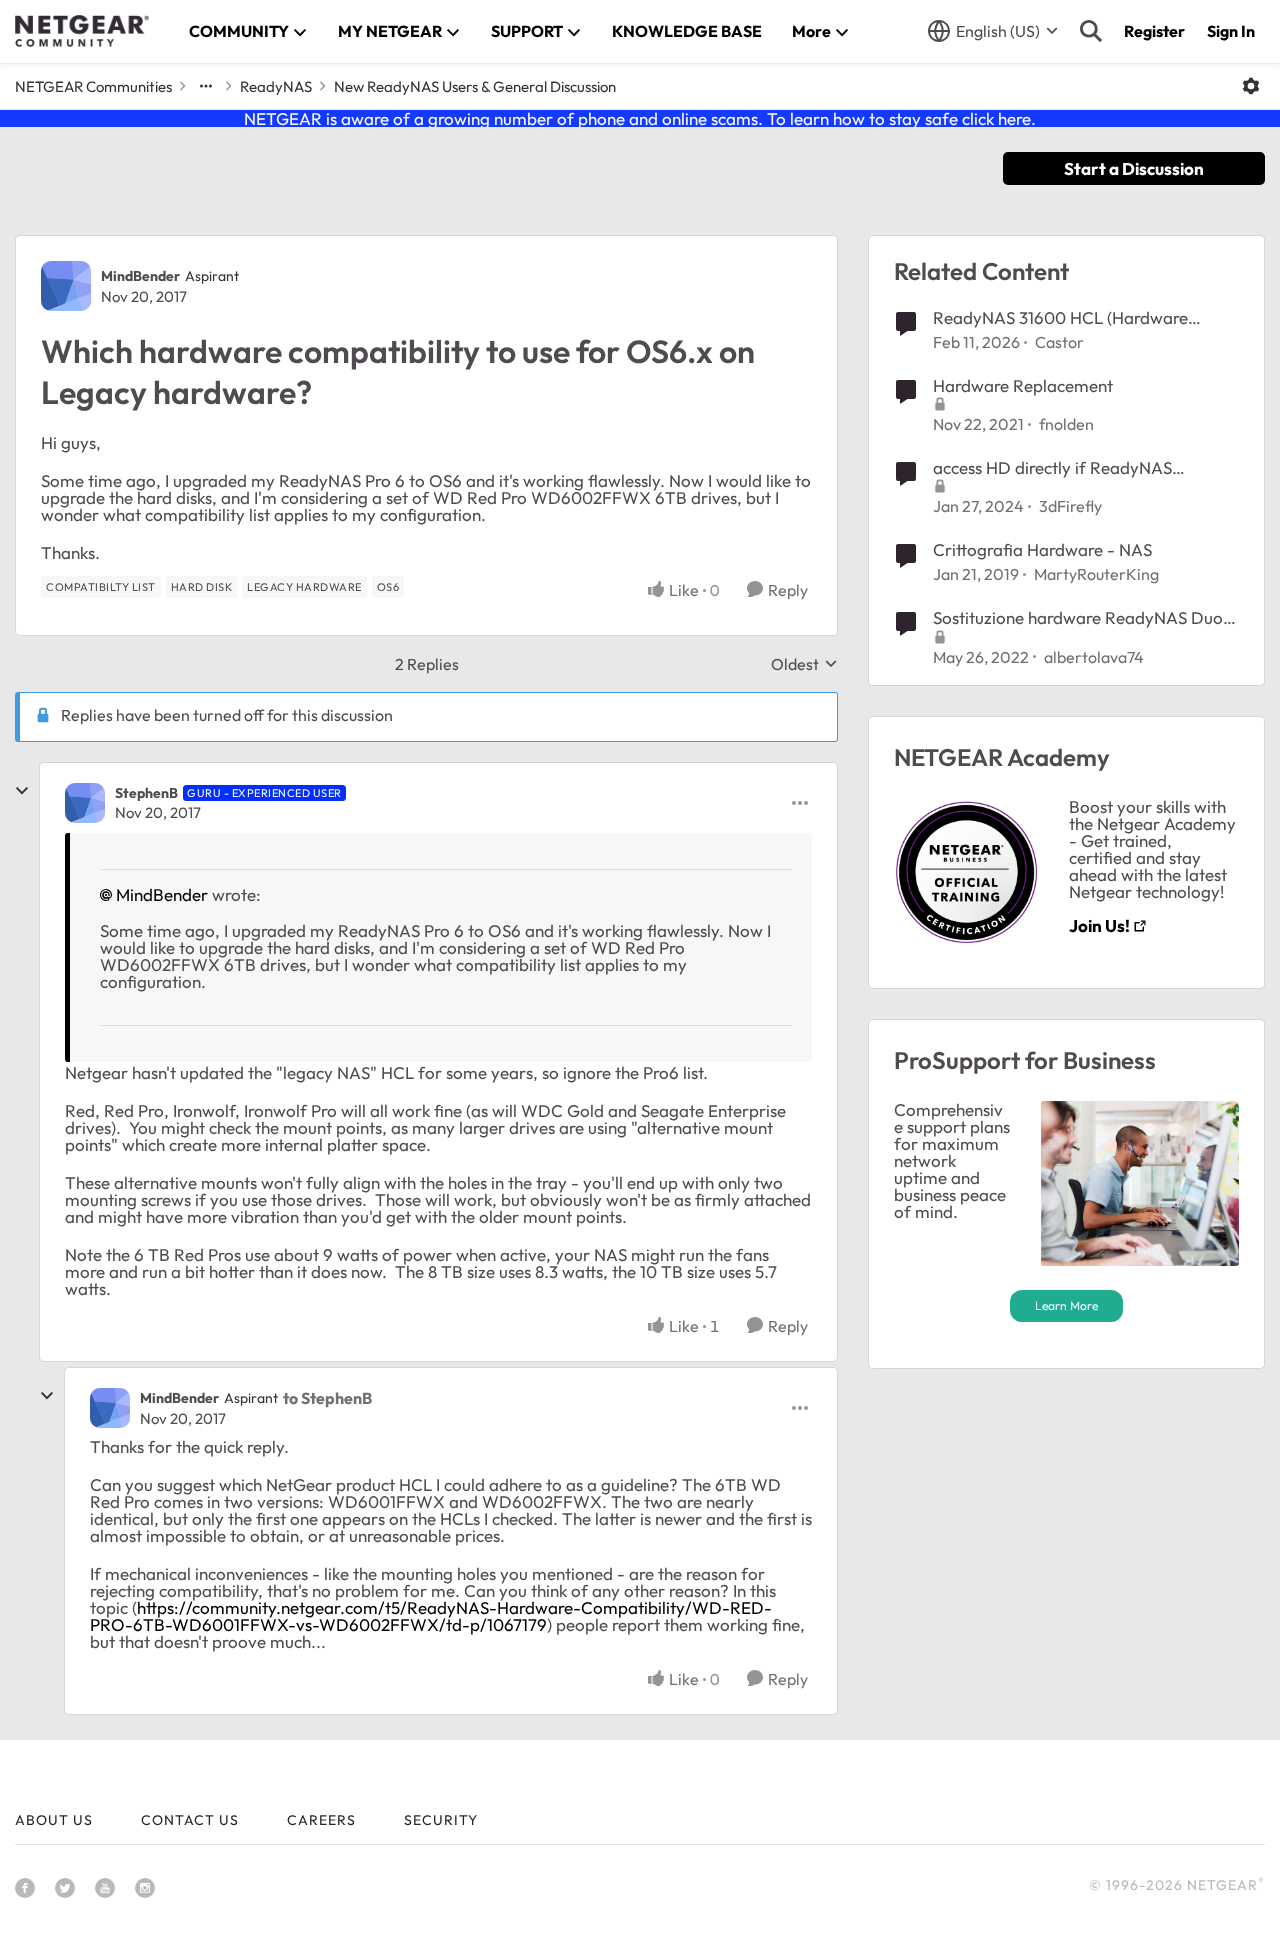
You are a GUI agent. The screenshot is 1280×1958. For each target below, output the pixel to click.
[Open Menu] (1251, 86)
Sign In (1231, 31)
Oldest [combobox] (804, 664)
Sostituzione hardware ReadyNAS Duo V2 (1078, 618)
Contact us (190, 1820)
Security (441, 1820)
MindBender (140, 276)
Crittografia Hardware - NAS (1042, 549)
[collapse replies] (22, 791)
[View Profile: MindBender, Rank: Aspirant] (66, 286)
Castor (1059, 342)
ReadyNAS (276, 86)
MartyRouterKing (1096, 574)
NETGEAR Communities (93, 86)
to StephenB (327, 1398)
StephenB (146, 793)
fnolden (1066, 424)
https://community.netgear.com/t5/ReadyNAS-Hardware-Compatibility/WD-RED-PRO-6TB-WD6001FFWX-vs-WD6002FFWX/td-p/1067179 (431, 1616)
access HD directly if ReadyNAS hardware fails (1052, 468)
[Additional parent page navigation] (206, 86)
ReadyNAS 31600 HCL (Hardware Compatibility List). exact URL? (1060, 318)
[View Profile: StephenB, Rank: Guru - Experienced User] (85, 803)
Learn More (1066, 1305)
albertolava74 (1094, 657)
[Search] (1091, 31)
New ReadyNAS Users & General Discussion (475, 86)
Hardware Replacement (1023, 385)
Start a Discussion (1134, 168)
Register (1154, 31)
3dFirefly (1070, 506)
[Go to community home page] (82, 31)
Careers (321, 1820)
